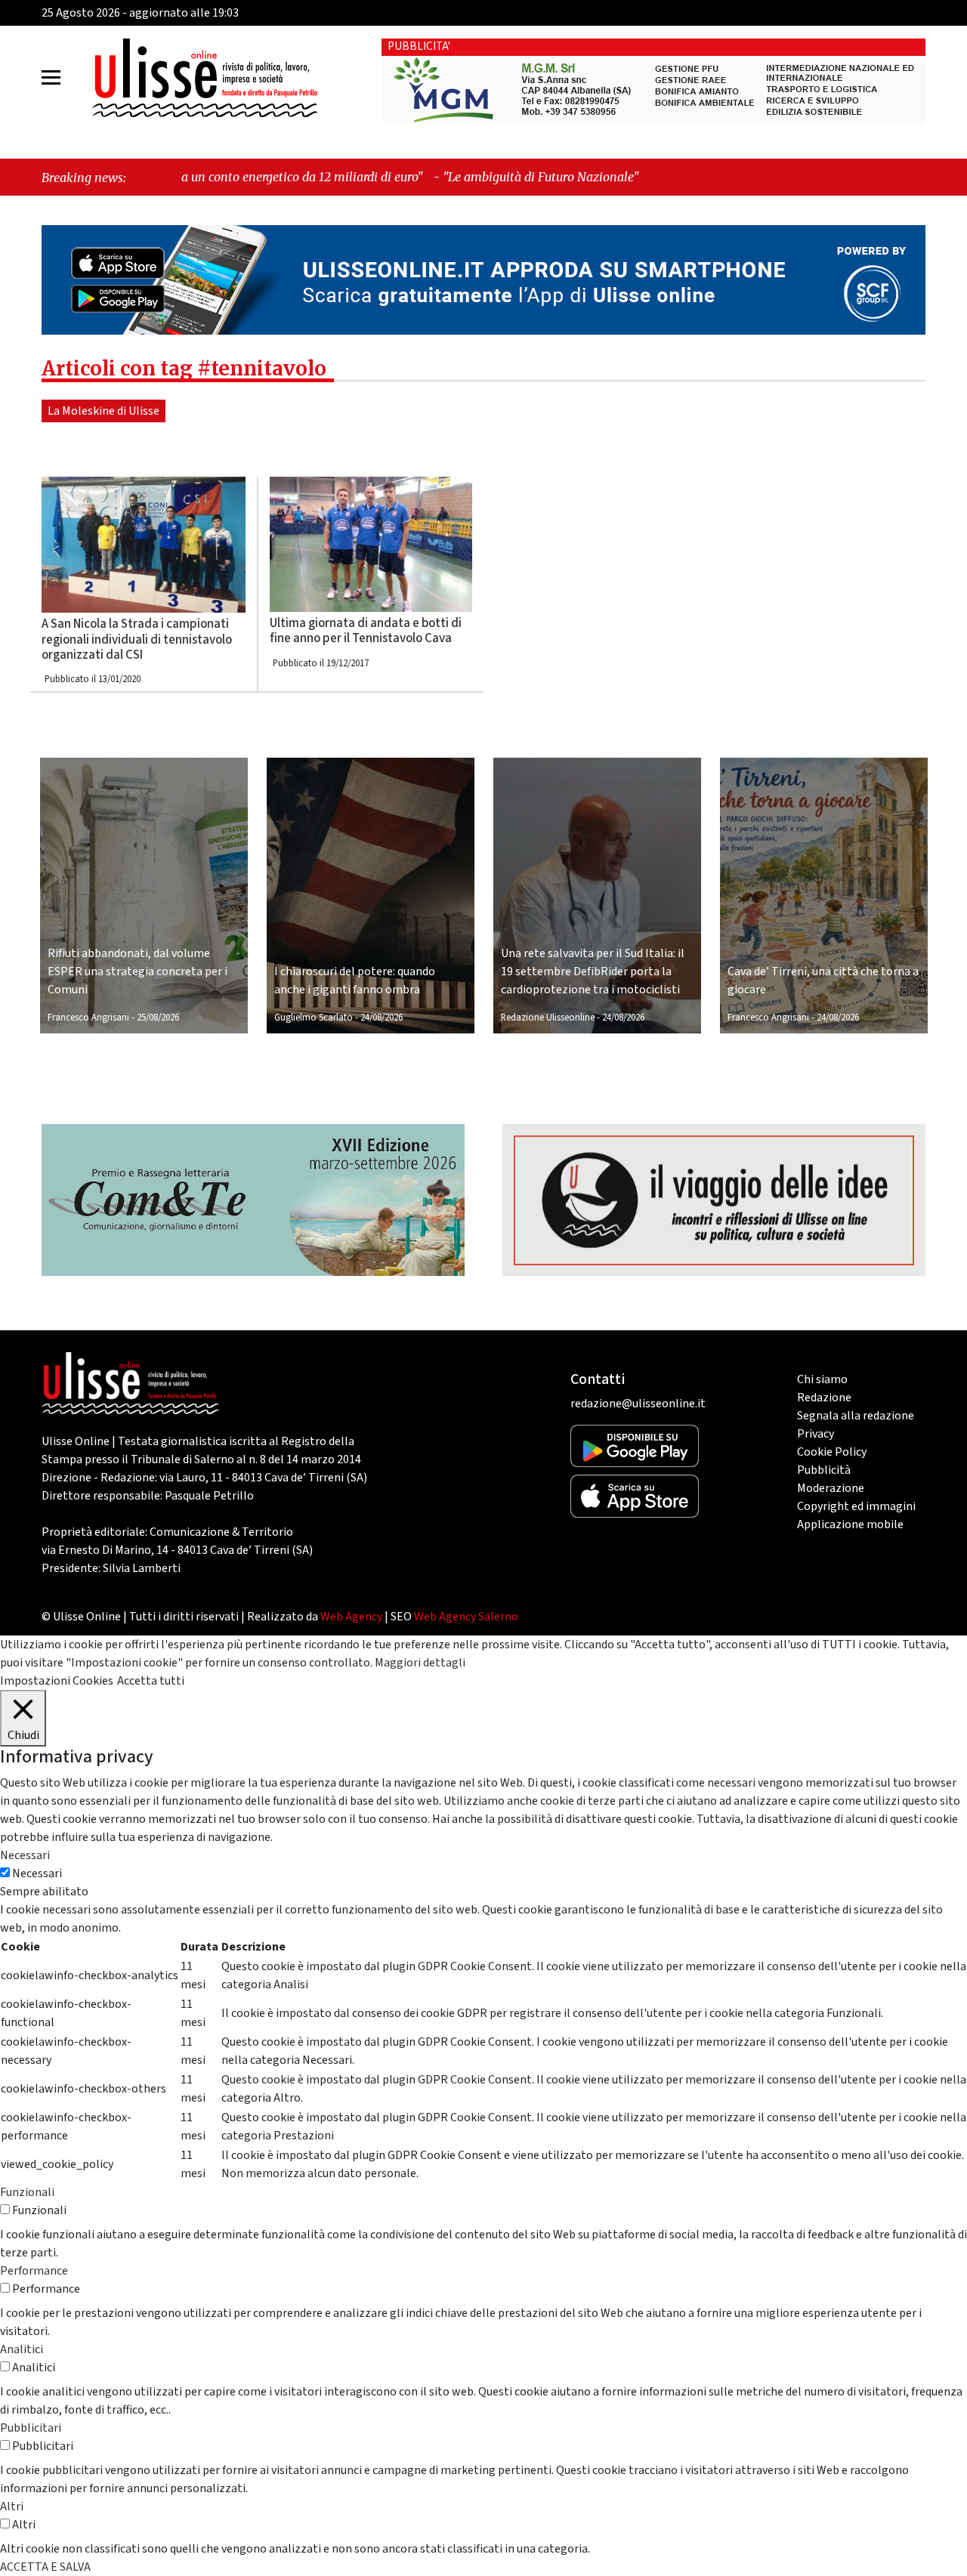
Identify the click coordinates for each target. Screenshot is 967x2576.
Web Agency (351, 1617)
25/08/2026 (158, 1018)
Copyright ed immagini (856, 1506)
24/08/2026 (382, 1018)
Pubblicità (824, 1470)
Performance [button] (34, 2271)
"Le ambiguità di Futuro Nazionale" (409, 177)
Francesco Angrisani (88, 1018)
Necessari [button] (25, 1855)
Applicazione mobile (850, 1524)
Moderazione (831, 1488)
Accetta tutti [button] (151, 1681)
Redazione (824, 1398)
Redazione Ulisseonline (548, 1018)
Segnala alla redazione (856, 1416)
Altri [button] (12, 2507)
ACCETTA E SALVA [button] (45, 2567)
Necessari (37, 1873)
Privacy (816, 1434)
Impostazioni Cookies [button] (57, 1681)
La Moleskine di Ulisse (103, 411)
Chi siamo (822, 1379)
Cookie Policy (832, 1452)
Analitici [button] (22, 2349)
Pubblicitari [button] (31, 2428)
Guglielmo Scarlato (314, 1018)
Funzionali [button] (27, 2192)
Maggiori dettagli (420, 1663)
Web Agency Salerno (466, 1617)
